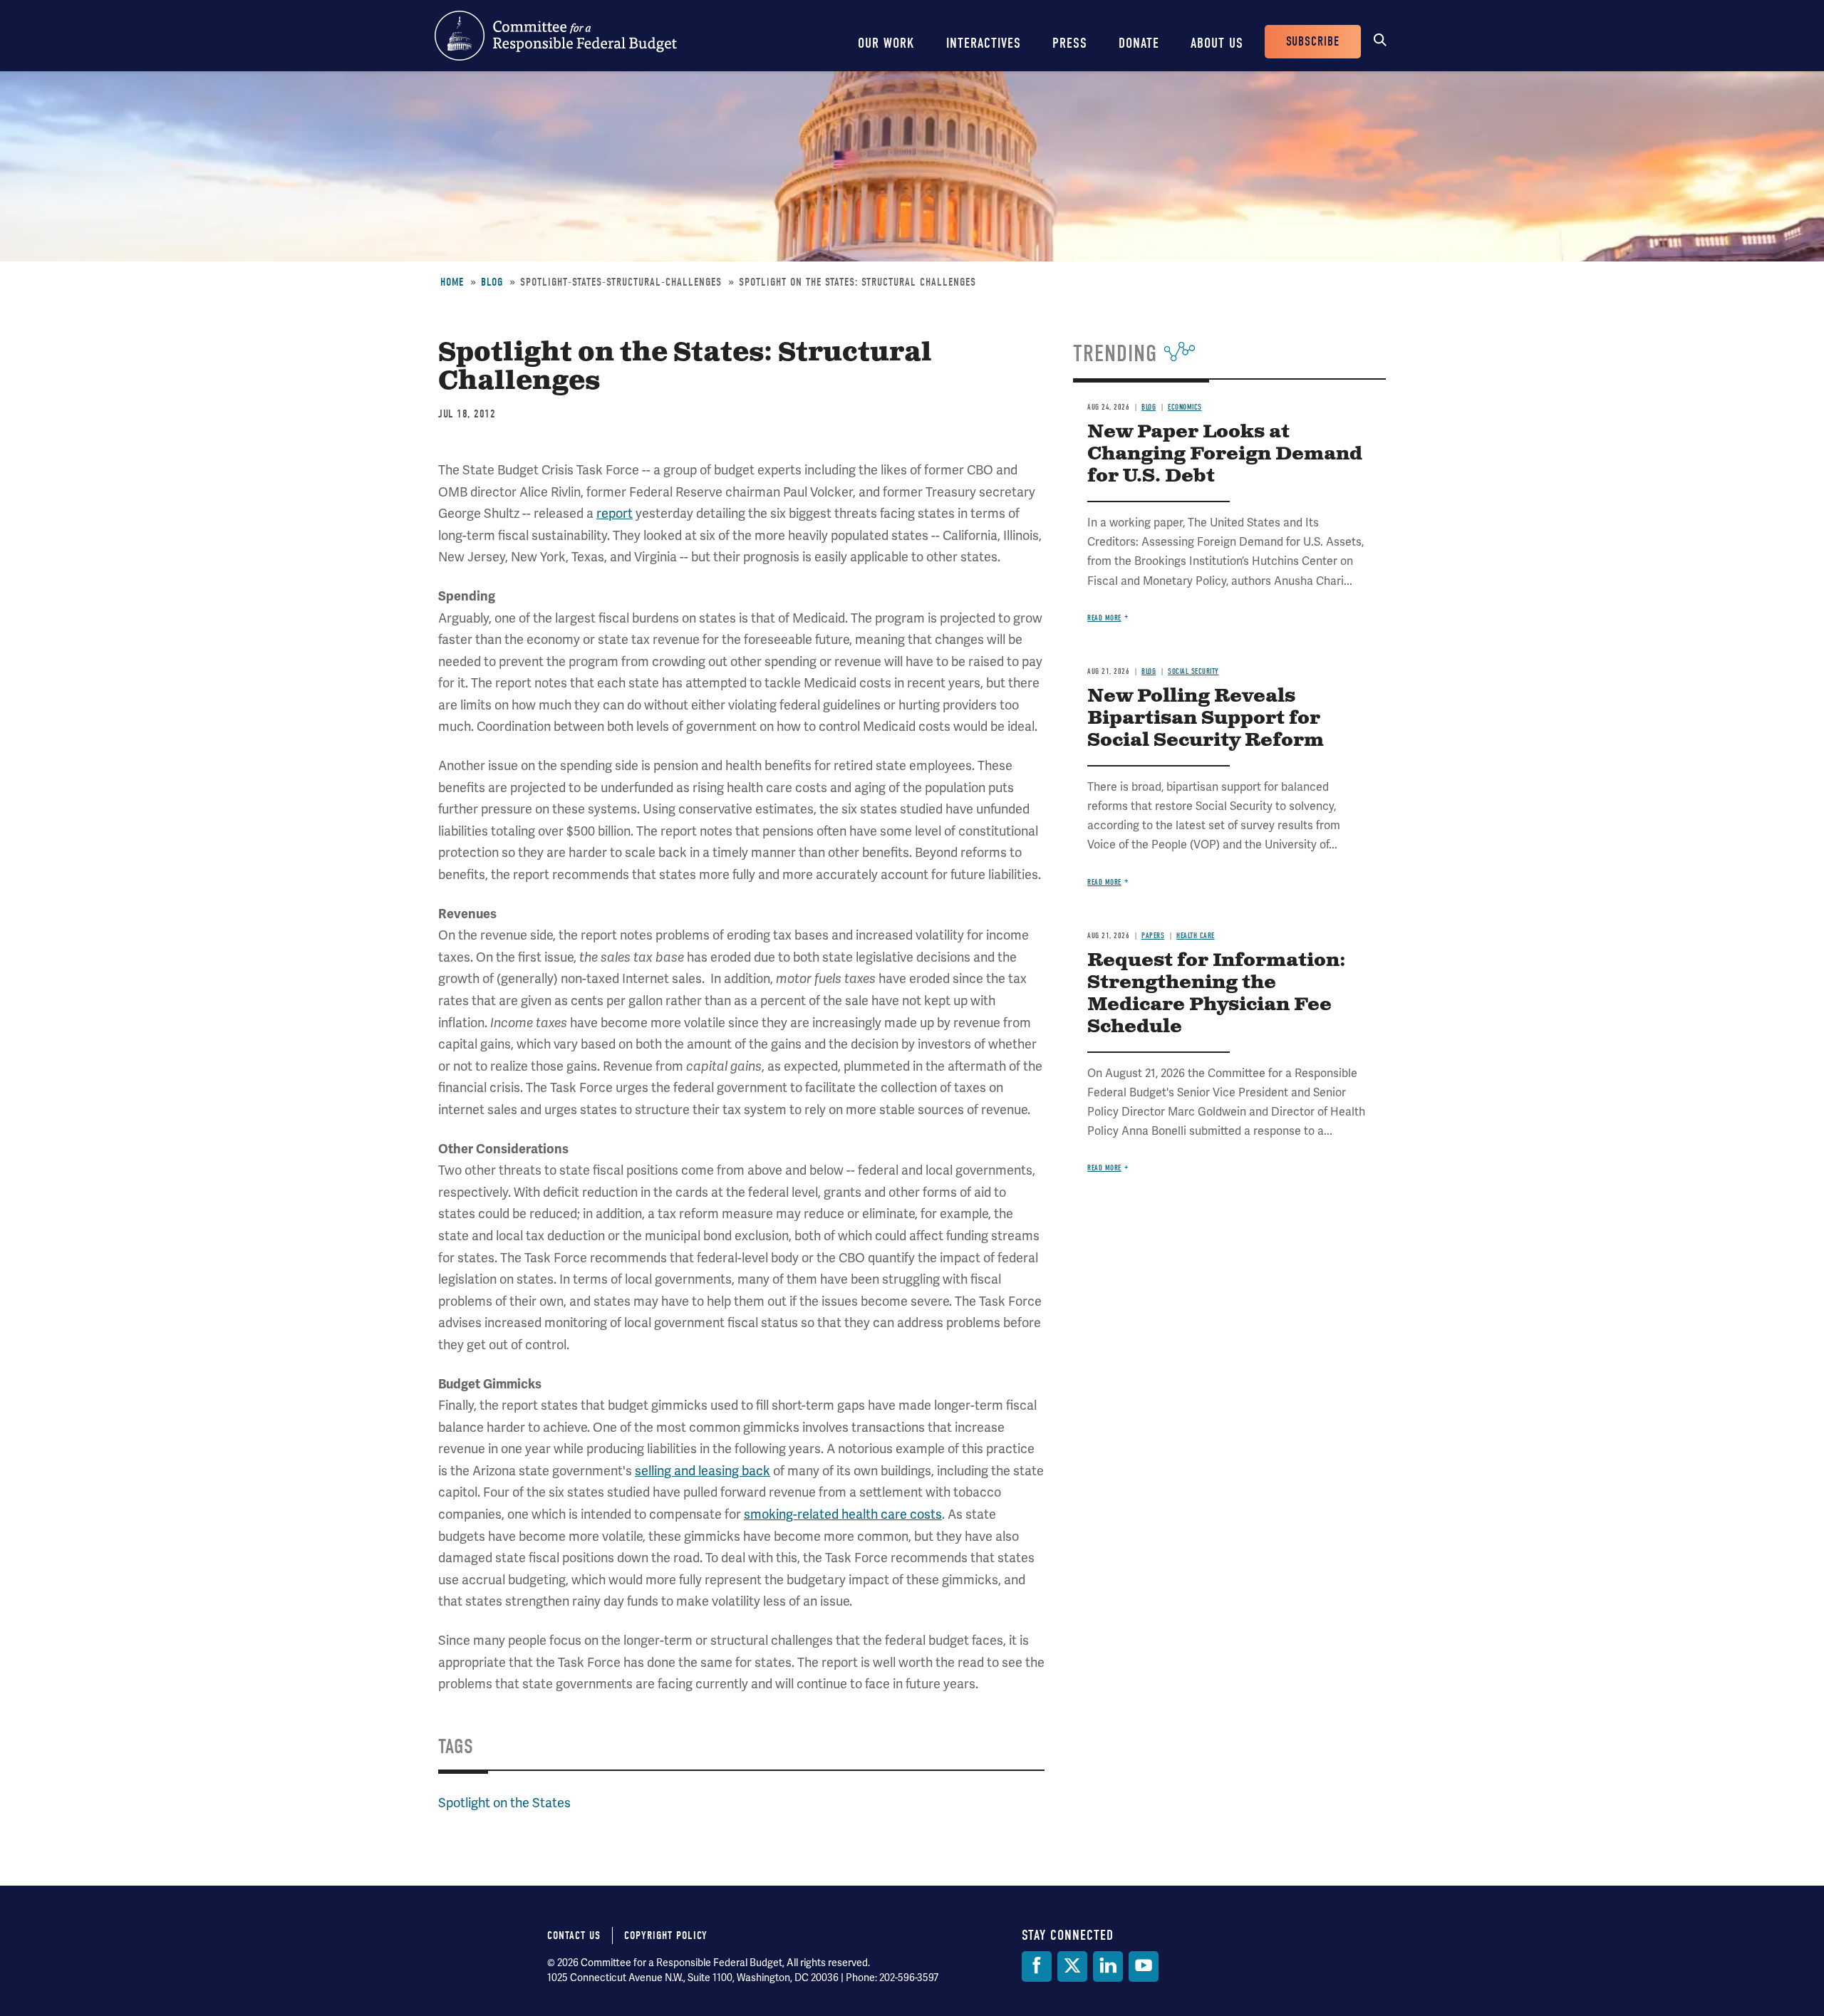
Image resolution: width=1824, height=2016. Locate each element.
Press (1070, 43)
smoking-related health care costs (843, 1514)
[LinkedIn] (1108, 1966)
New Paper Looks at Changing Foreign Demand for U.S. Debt (1225, 454)
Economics (1185, 407)
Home (452, 282)
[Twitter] (1072, 1966)
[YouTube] (1144, 1966)
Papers (1153, 936)
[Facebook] (1037, 1966)
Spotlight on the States (504, 1803)
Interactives (984, 43)
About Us (1217, 43)
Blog (492, 282)
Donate (1139, 43)
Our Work (886, 43)
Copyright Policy (666, 1936)
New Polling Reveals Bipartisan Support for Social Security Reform (1206, 718)
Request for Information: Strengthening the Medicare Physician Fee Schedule (1217, 994)
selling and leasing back (703, 1471)
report (615, 514)
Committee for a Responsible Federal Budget (556, 36)
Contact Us (574, 1936)
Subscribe (1313, 42)
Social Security (1193, 671)
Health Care (1196, 936)
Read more (1104, 618)
